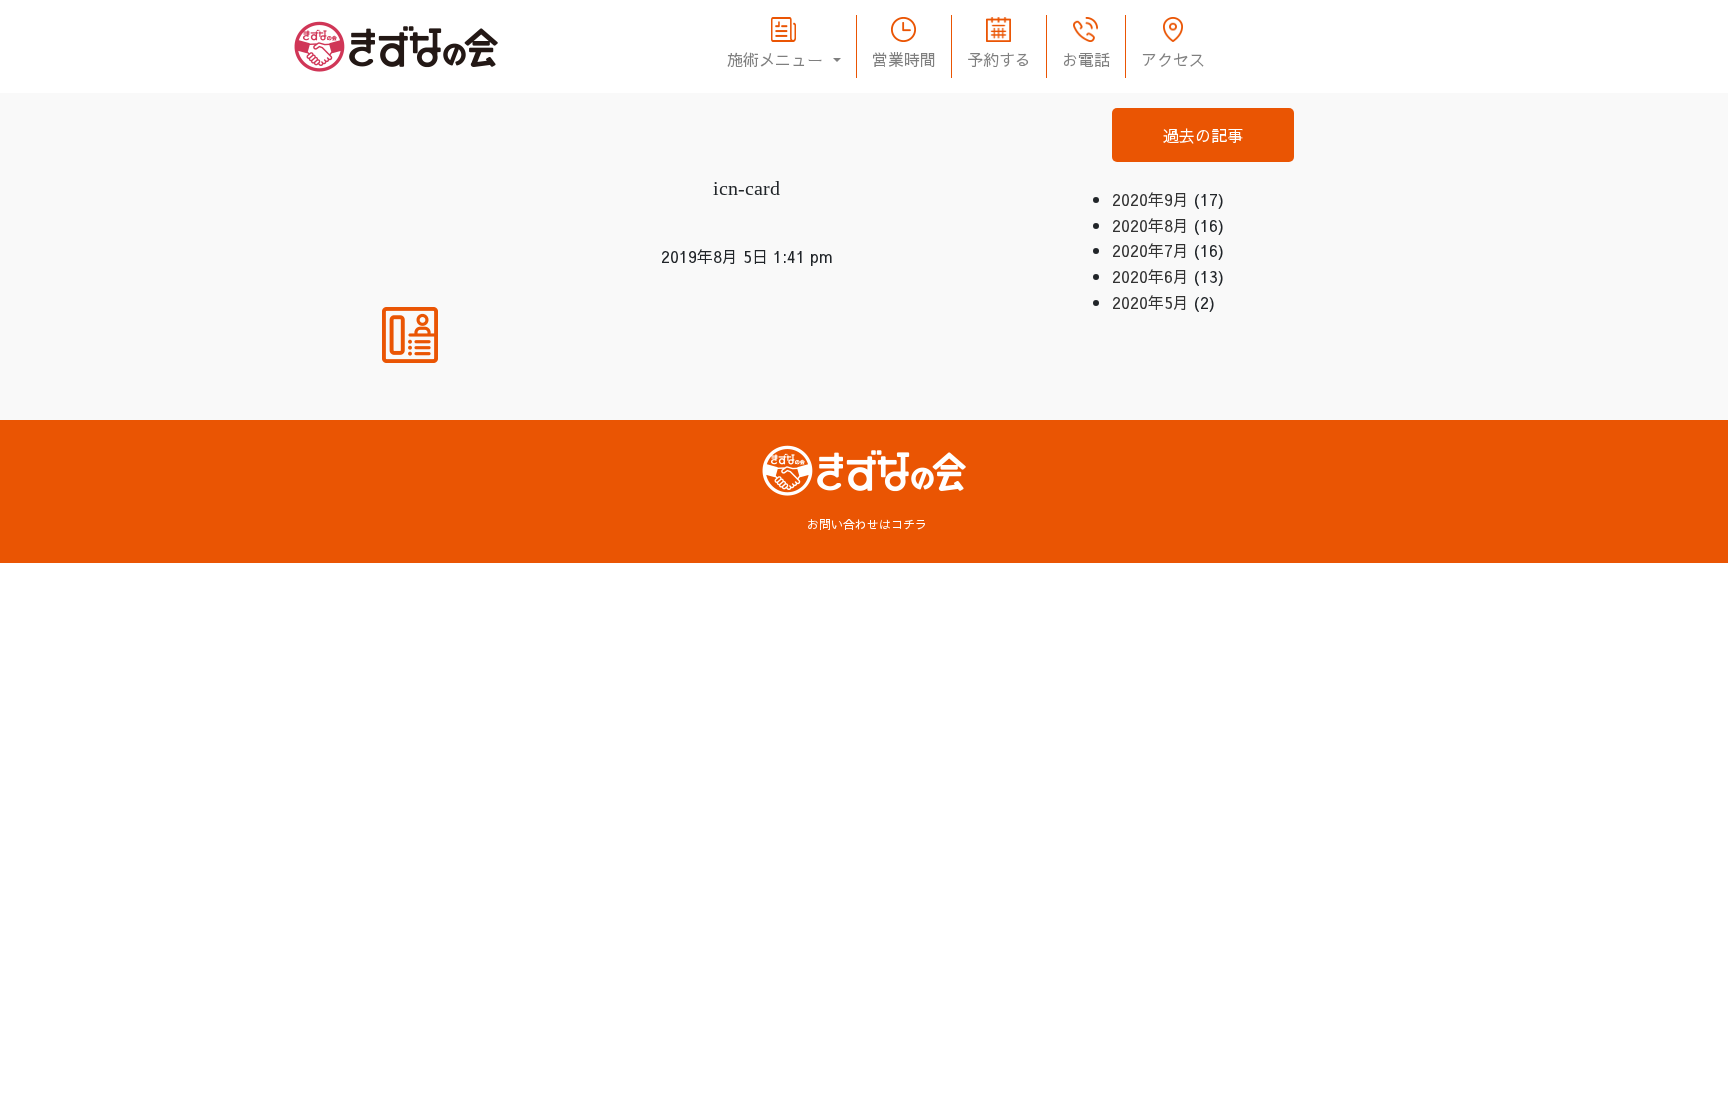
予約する (999, 59)
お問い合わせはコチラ (867, 524)
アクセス (1173, 59)
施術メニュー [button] (777, 59)
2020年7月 (1150, 250)
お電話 (1086, 59)
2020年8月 (1150, 225)
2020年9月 (1150, 199)
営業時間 (904, 59)
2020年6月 (1150, 276)
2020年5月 (1150, 302)
